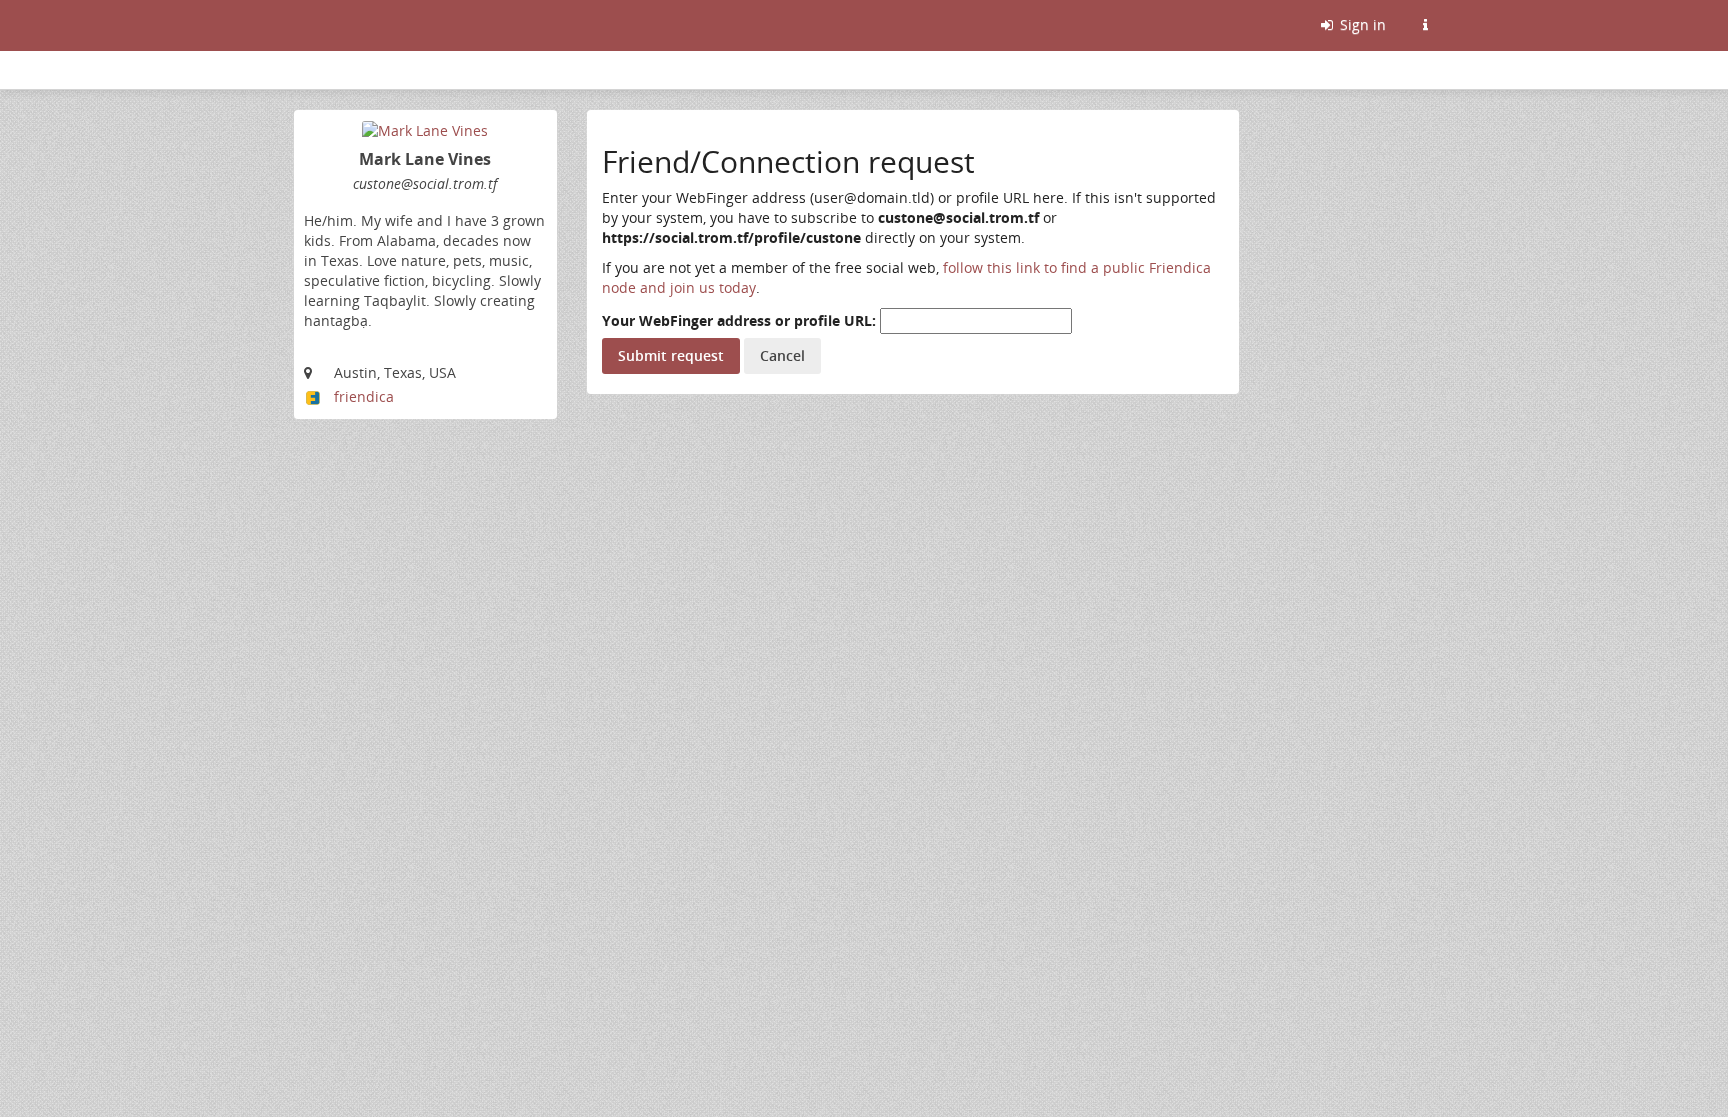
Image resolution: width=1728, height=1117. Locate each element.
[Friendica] (296, 25)
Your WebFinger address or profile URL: (739, 320)
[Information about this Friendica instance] (1425, 25)
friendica (364, 396)
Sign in (1361, 24)
